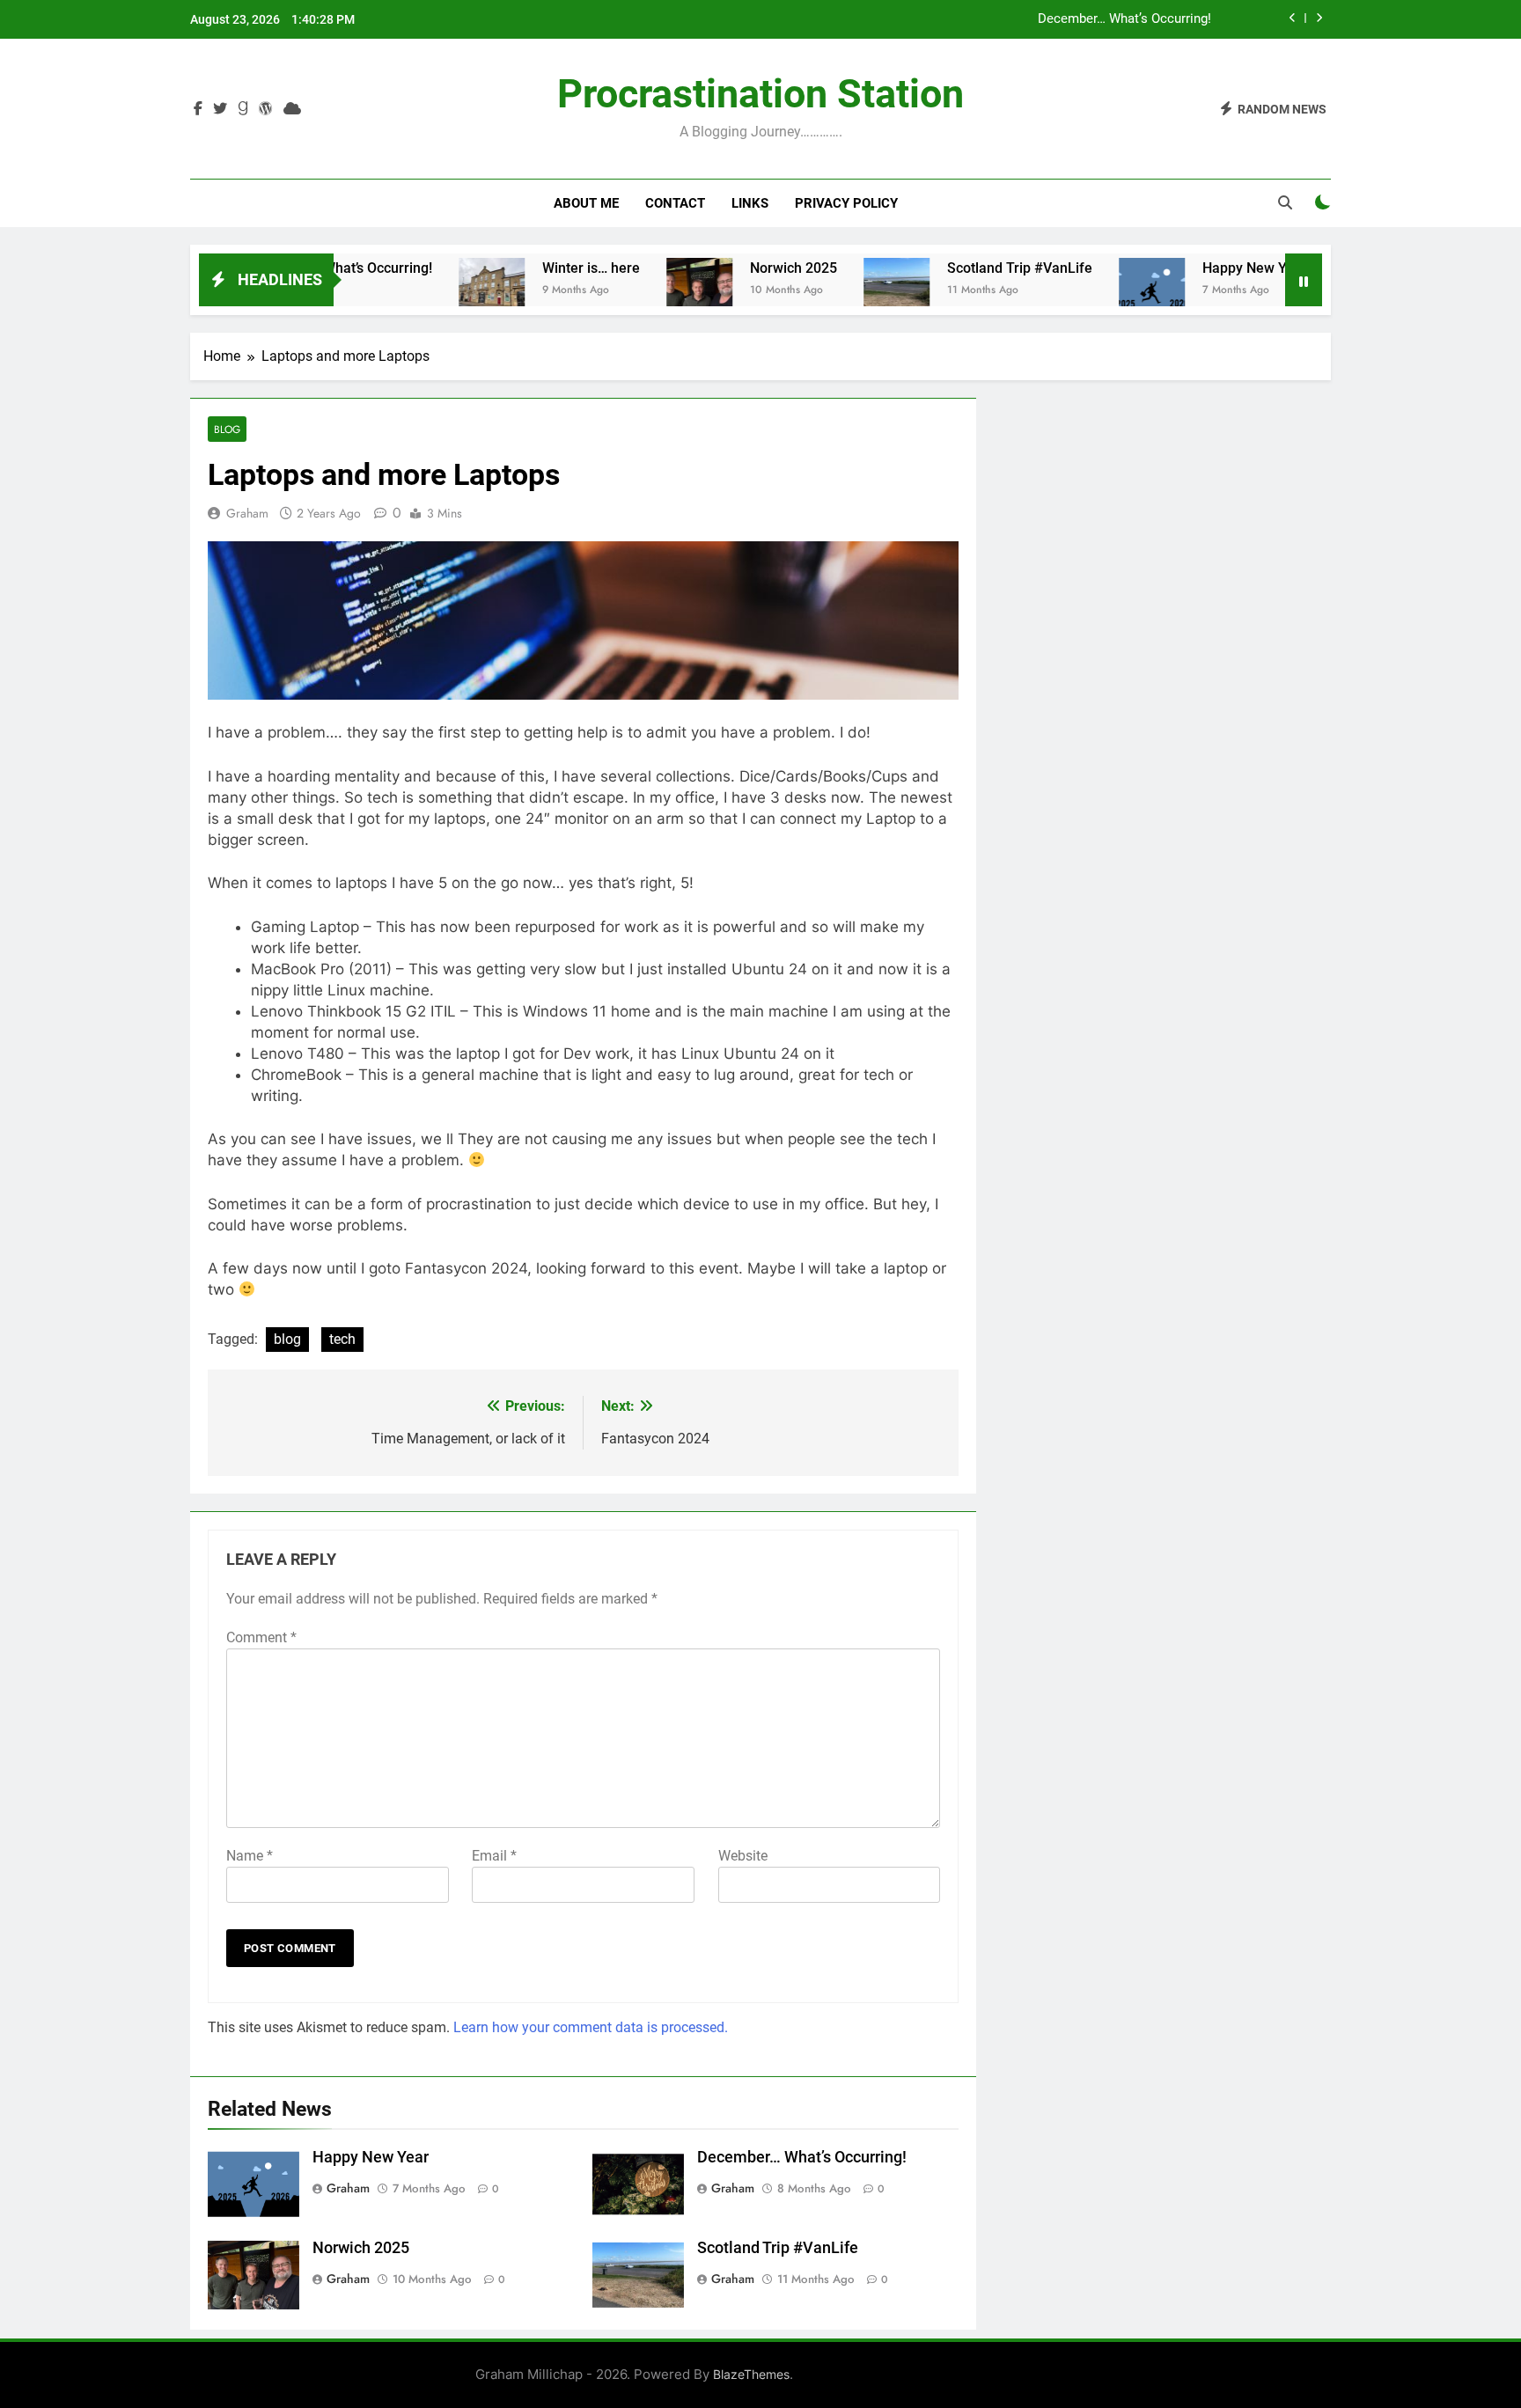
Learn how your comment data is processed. (591, 2027)
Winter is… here (536, 268)
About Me (586, 203)
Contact (675, 203)
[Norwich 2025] (644, 291)
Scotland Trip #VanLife (964, 268)
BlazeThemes (751, 2374)
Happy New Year (1199, 268)
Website (743, 1856)
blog (287, 1339)
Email (494, 1856)
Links (750, 203)
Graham (247, 513)
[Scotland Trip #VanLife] (841, 291)
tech (342, 1339)
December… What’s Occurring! (1124, 19)
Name (250, 1856)
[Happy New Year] (1096, 291)
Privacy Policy (846, 203)
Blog (227, 429)
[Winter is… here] (436, 291)
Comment (261, 1637)
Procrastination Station (760, 94)
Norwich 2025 (738, 268)
